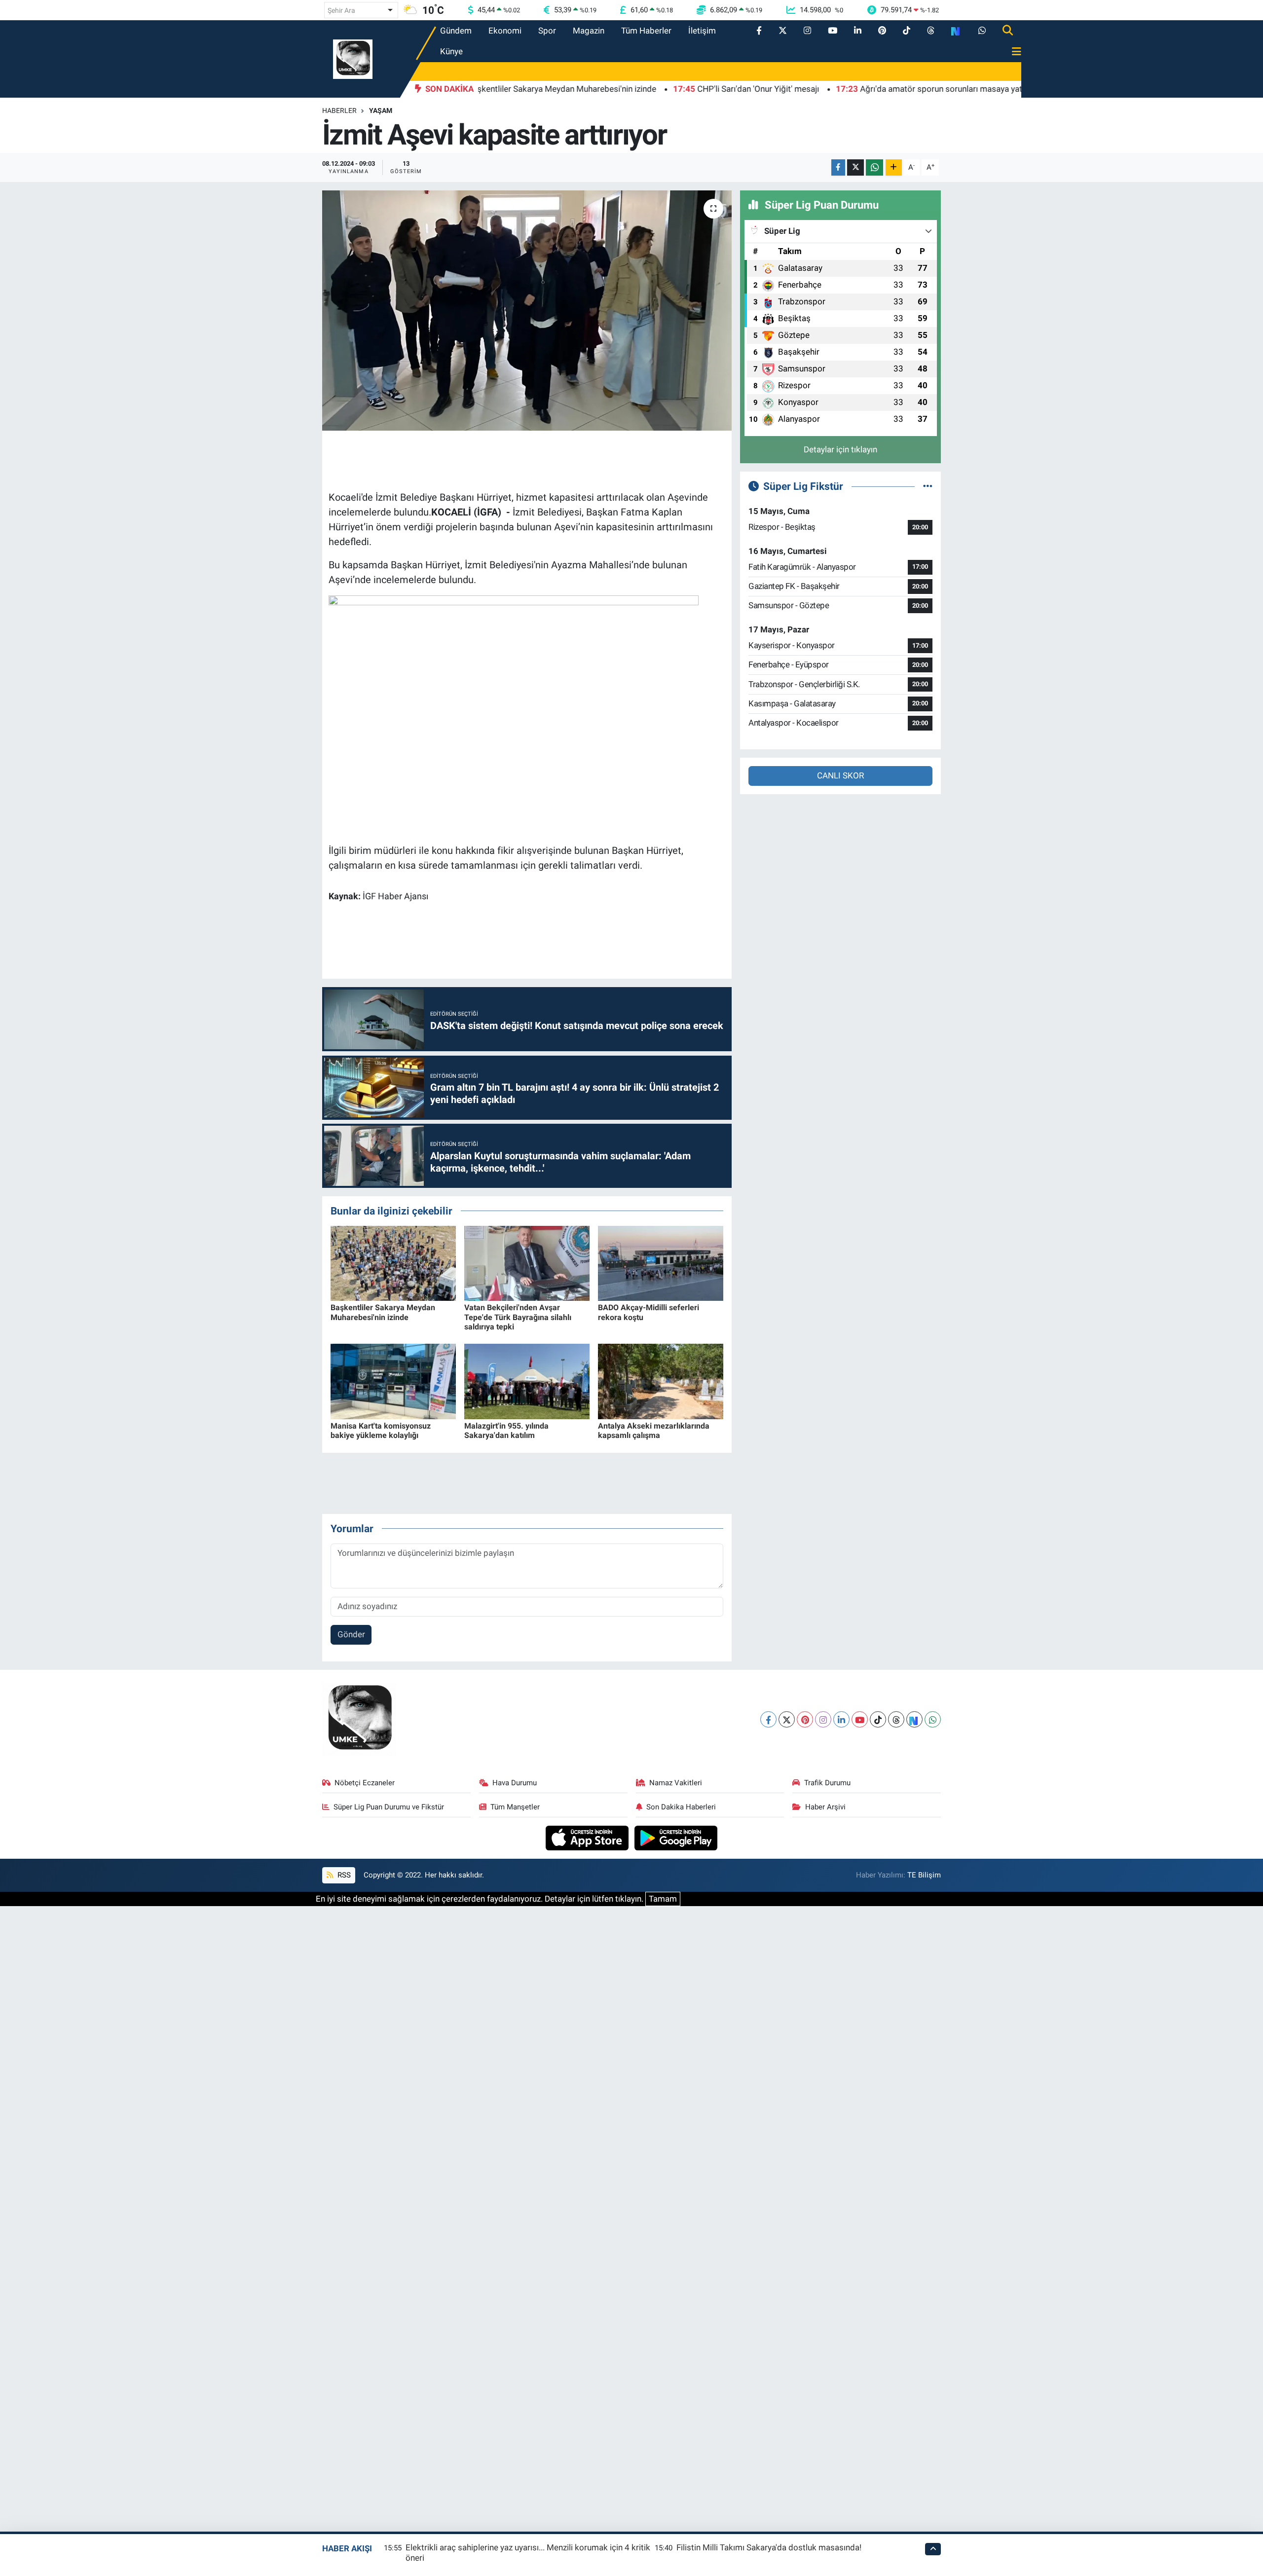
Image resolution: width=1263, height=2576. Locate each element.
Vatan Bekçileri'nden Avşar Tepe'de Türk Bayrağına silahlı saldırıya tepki (518, 1317)
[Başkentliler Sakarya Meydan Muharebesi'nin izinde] (393, 1262)
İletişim (702, 31)
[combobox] (361, 10)
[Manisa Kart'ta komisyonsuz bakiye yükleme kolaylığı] (393, 1381)
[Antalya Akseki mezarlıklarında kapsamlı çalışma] (661, 1381)
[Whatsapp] (933, 1719)
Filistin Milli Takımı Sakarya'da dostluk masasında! (769, 2547)
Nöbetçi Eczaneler (365, 1783)
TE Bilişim (924, 1875)
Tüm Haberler (646, 31)
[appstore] (588, 1837)
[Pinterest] (805, 1719)
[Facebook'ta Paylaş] (838, 167)
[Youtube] (860, 1719)
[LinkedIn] (841, 1719)
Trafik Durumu (827, 1783)
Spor (547, 31)
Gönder (351, 1634)
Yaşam (381, 110)
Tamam (663, 1899)
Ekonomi (505, 31)
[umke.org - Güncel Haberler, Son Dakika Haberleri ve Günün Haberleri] (353, 58)
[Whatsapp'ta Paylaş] (874, 167)
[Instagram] (823, 1719)
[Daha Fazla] (894, 167)
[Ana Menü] (1012, 52)
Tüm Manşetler (515, 1807)
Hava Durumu (515, 1783)
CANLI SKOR (840, 775)
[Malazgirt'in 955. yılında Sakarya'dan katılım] (527, 1381)
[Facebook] (768, 1719)
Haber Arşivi (825, 1807)
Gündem (456, 31)
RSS (343, 1875)
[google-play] (676, 1837)
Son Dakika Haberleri (681, 1807)
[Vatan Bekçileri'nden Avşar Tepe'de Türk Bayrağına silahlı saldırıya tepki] (527, 1262)
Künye (451, 51)
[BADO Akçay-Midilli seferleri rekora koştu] (661, 1262)
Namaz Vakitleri (676, 1783)
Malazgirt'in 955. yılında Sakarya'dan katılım (506, 1431)
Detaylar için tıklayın (840, 449)
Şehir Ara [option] (341, 10)
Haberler (339, 110)
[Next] (914, 1719)
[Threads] (896, 1719)
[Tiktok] (878, 1719)
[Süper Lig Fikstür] (928, 486)
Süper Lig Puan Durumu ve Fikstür (389, 1807)
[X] (787, 1719)
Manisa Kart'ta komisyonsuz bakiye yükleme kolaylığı (381, 1431)
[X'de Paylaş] (855, 167)
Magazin (589, 31)
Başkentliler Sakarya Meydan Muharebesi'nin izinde (383, 1312)
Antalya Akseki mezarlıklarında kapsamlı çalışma (654, 1431)
